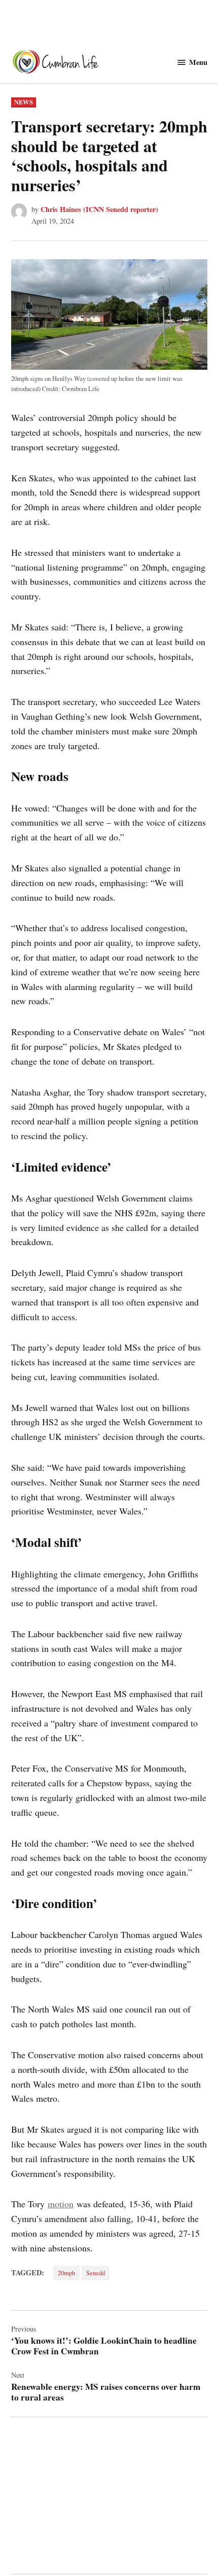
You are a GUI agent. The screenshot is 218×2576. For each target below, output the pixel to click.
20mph (66, 2273)
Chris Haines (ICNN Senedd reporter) (99, 209)
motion (61, 2204)
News (24, 102)
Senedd (96, 2273)
